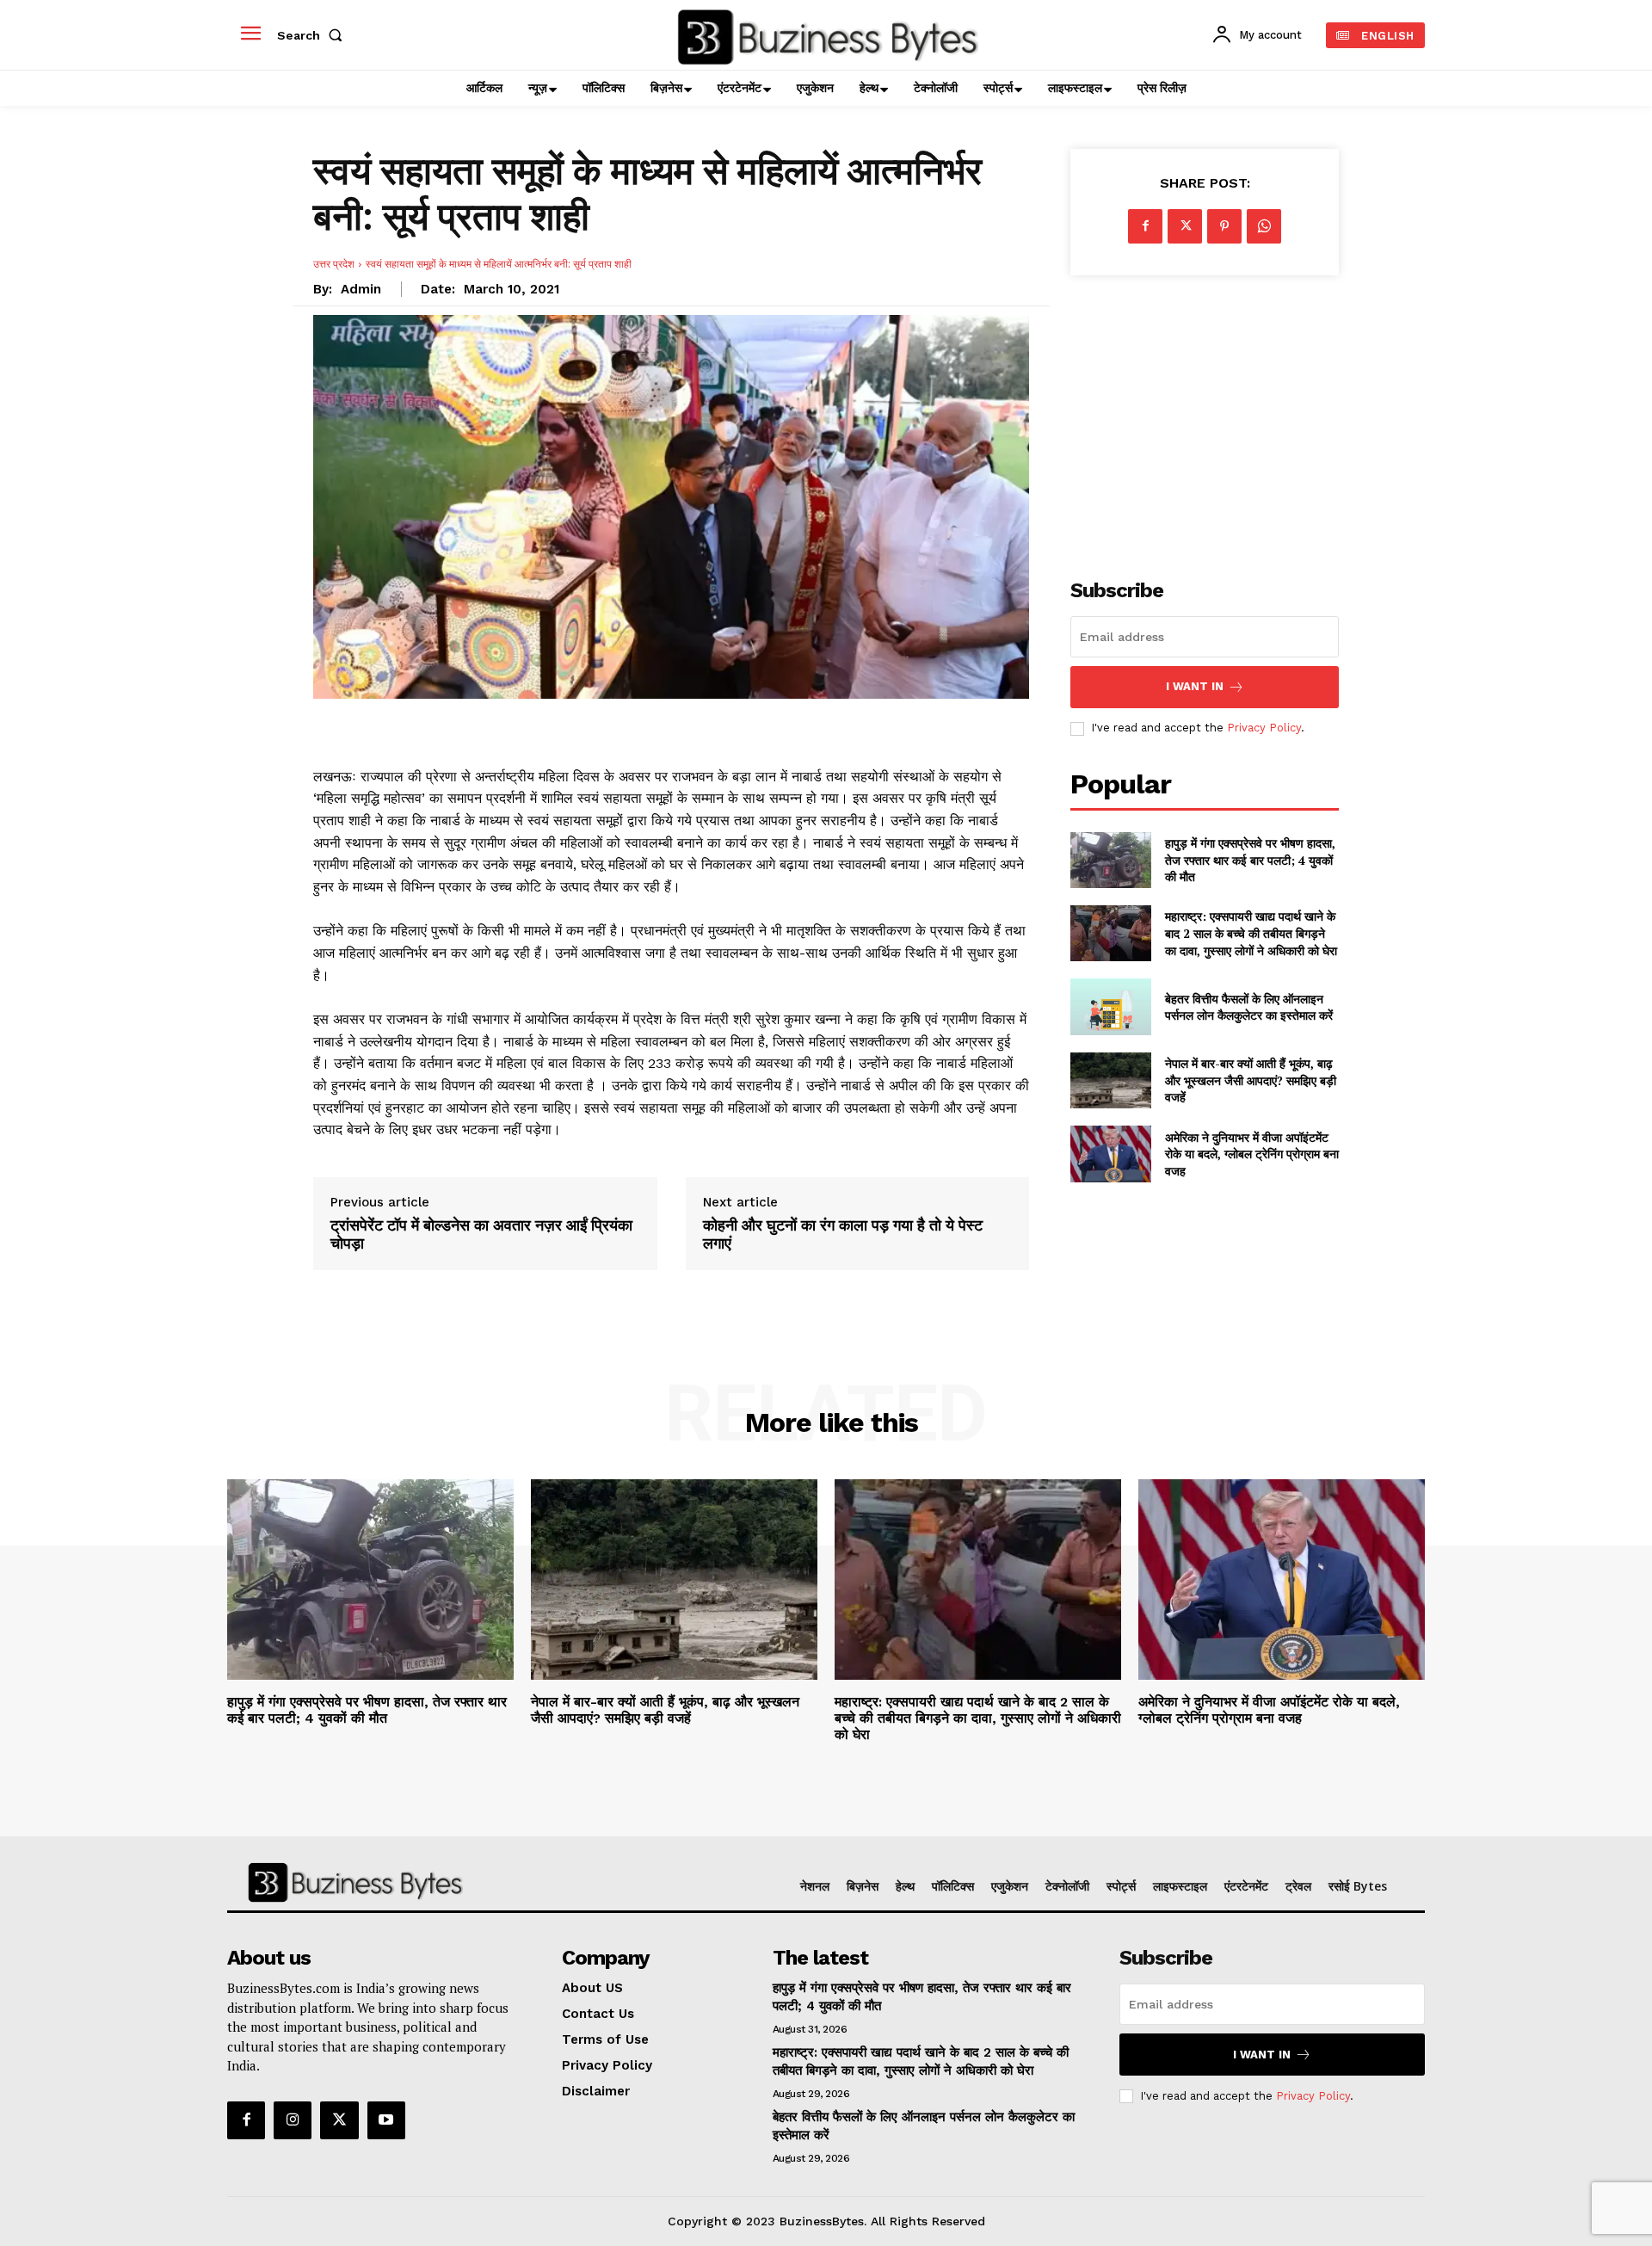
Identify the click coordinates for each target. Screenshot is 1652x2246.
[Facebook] (1145, 226)
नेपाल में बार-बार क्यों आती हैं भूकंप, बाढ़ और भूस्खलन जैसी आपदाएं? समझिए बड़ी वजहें (1251, 1080)
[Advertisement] (1205, 417)
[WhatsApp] (1264, 226)
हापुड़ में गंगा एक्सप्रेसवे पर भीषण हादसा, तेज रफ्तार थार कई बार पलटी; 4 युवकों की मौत (1250, 860)
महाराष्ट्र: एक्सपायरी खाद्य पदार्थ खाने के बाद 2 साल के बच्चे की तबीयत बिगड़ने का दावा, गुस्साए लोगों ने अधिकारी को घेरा (1251, 933)
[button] (313, 35)
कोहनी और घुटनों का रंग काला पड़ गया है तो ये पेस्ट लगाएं (843, 1234)
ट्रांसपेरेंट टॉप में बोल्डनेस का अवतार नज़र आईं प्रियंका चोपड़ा (481, 1234)
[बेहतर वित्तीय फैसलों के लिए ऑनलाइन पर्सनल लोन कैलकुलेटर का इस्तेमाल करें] (1110, 1006)
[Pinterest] (1224, 226)
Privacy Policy (1264, 728)
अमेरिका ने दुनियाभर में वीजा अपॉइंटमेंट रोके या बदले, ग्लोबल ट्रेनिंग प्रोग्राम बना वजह (1252, 1154)
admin (361, 289)
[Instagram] (293, 2120)
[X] (1185, 226)
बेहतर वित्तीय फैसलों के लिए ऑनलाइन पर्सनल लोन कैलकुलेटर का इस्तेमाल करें (1249, 1007)
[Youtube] (386, 2120)
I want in (1195, 686)
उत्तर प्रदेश (334, 264)
